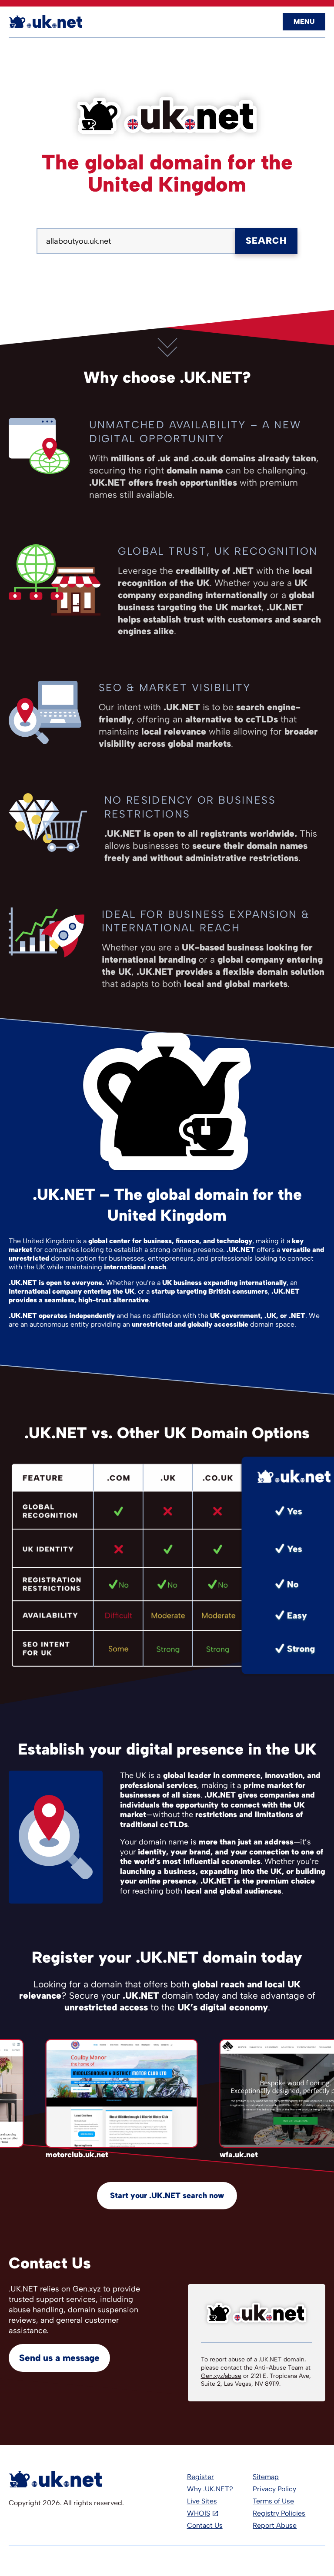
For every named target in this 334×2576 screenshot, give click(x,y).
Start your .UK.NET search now (167, 2195)
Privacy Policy (274, 2489)
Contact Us (205, 2525)
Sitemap (266, 2477)
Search (266, 240)
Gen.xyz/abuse (221, 2376)
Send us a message (59, 2358)
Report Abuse (275, 2525)
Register (200, 2477)
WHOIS (199, 2513)
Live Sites (202, 2501)
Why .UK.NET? (210, 2489)
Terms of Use (273, 2501)
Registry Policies (279, 2513)
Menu (304, 22)
